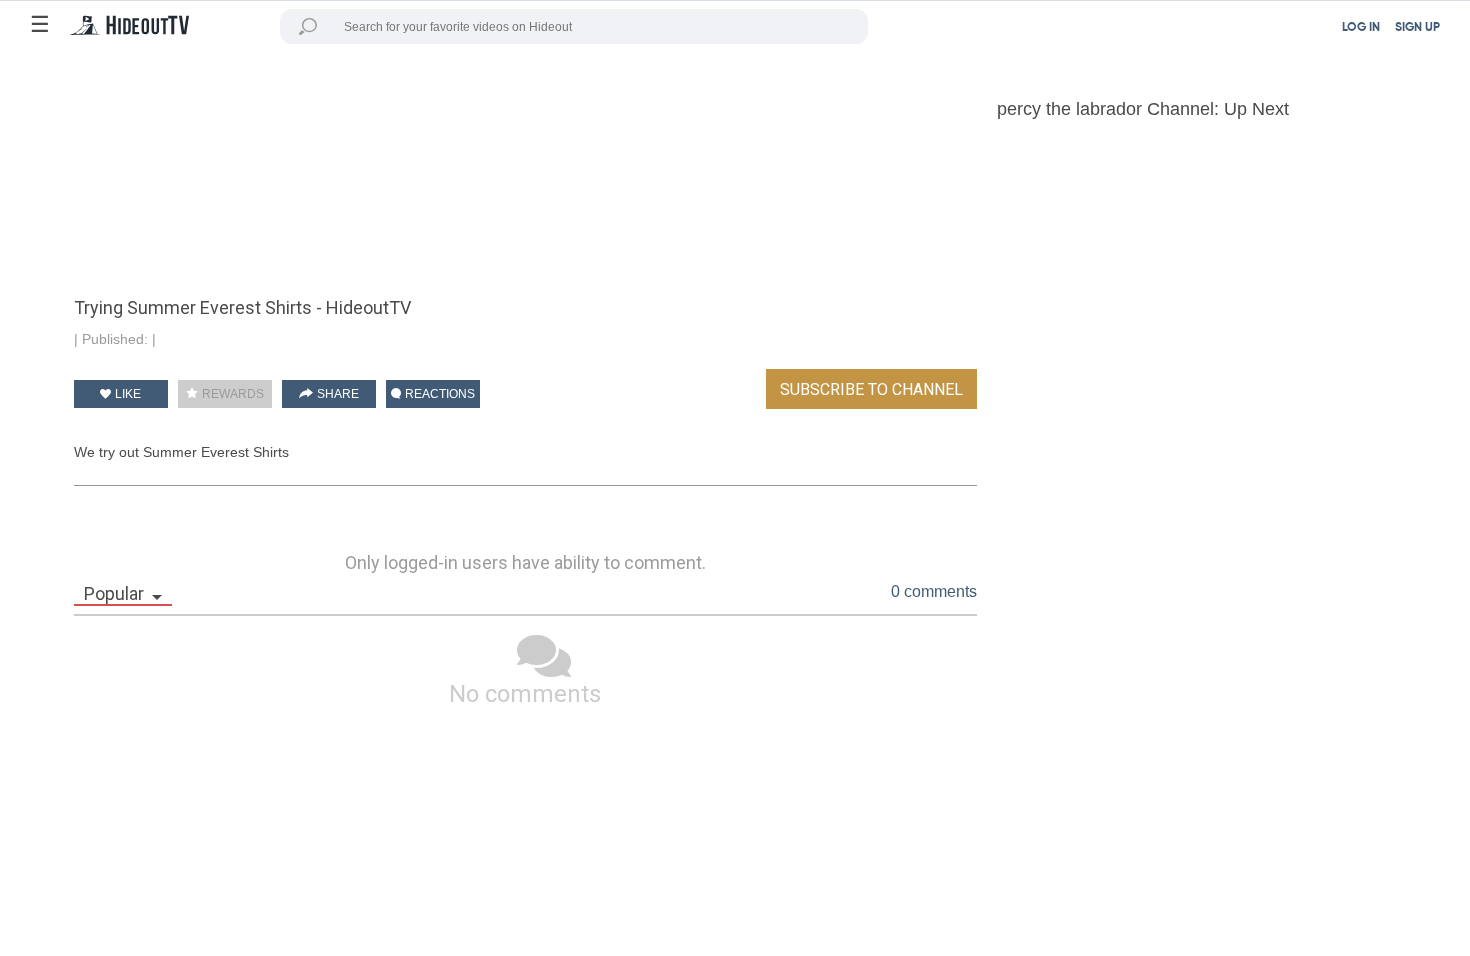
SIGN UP (1417, 28)
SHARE (336, 394)
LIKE (126, 394)
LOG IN (1361, 28)
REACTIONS (438, 394)
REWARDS (231, 394)
